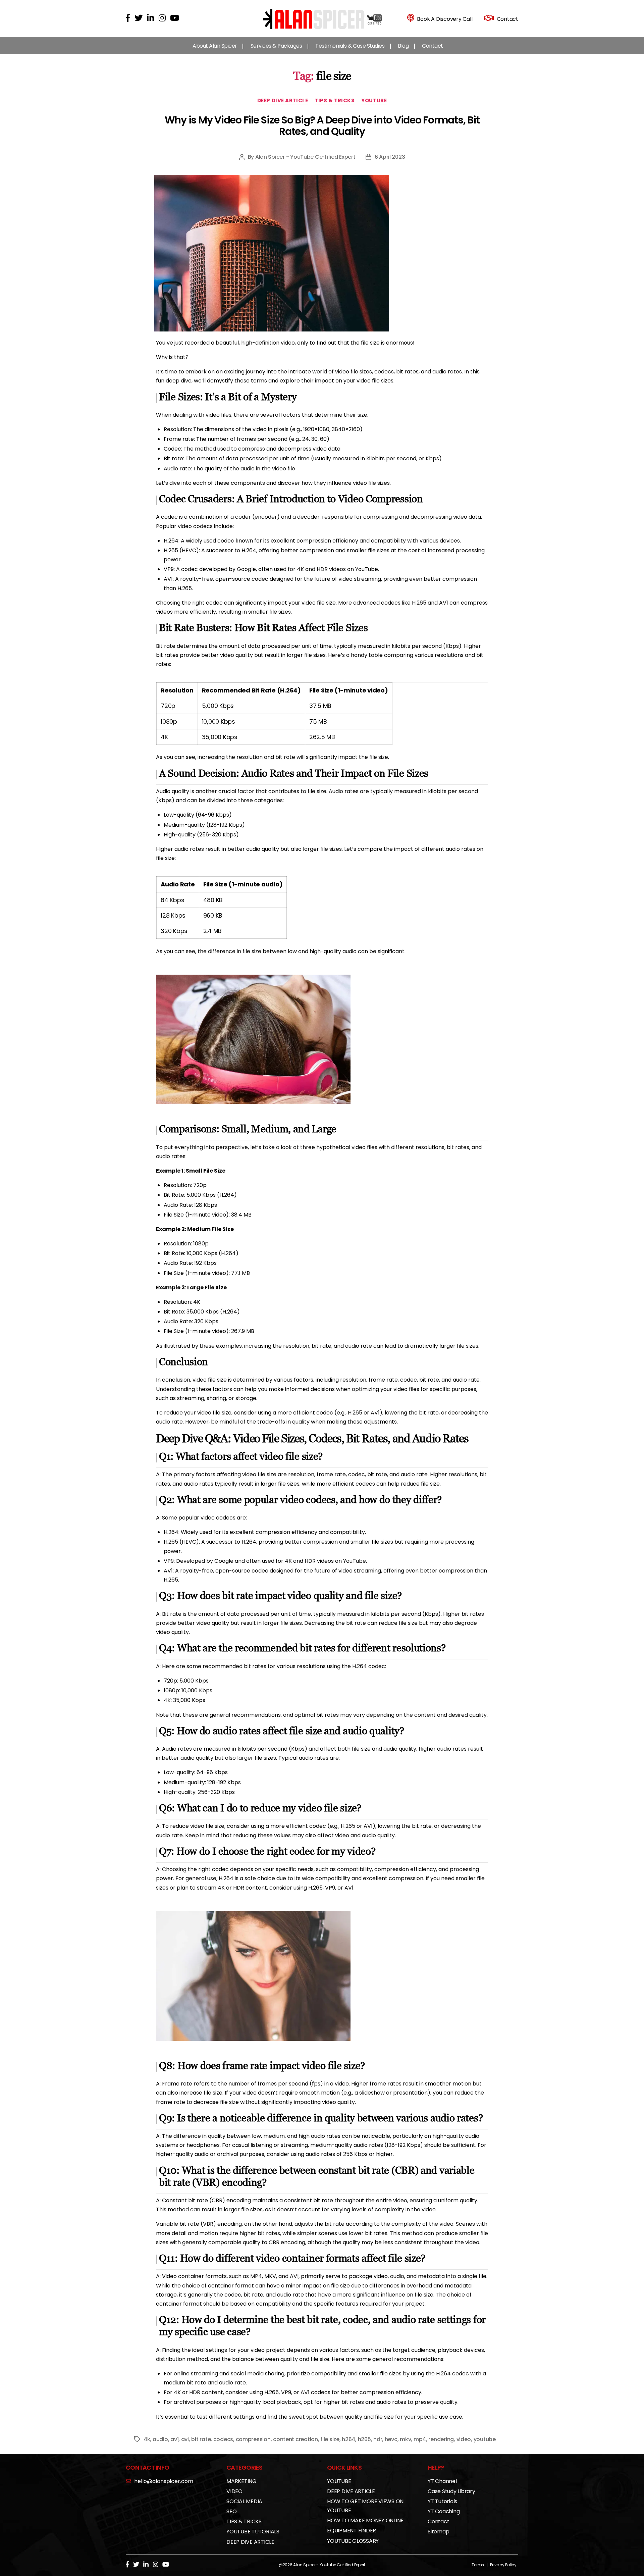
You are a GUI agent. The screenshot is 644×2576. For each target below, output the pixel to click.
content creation (296, 2439)
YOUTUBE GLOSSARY (353, 2541)
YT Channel (442, 2481)
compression (253, 2439)
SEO (231, 2511)
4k (147, 2439)
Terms (478, 2565)
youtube (485, 2439)
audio (160, 2439)
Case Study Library (451, 2491)
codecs (223, 2439)
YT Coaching (444, 2511)
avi (185, 2439)
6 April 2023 (390, 157)
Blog (403, 46)
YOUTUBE (374, 101)
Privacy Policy (503, 2565)
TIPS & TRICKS (335, 101)
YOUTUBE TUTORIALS (253, 2532)
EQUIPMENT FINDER (352, 2531)
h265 (364, 2439)
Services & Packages (276, 46)
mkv (405, 2439)
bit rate (201, 2439)
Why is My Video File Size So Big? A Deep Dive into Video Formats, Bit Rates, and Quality (322, 126)
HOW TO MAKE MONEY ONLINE (365, 2520)
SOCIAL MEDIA (244, 2501)
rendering (441, 2439)
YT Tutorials (442, 2501)
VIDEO (234, 2491)
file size (330, 2439)
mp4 (420, 2439)
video (464, 2439)
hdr (378, 2439)
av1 (174, 2439)
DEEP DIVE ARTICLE (283, 101)
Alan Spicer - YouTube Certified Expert (305, 157)
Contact (433, 46)
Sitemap (438, 2532)
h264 (348, 2439)
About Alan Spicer (215, 46)
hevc (391, 2439)
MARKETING (241, 2481)
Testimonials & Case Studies (350, 46)
